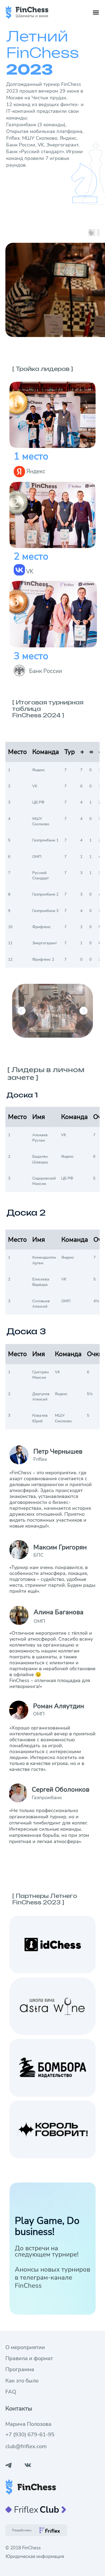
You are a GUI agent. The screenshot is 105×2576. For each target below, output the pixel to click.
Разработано (22, 2530)
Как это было (22, 2381)
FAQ (11, 2392)
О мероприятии (25, 2347)
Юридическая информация (35, 2556)
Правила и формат (29, 2358)
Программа (20, 2369)
